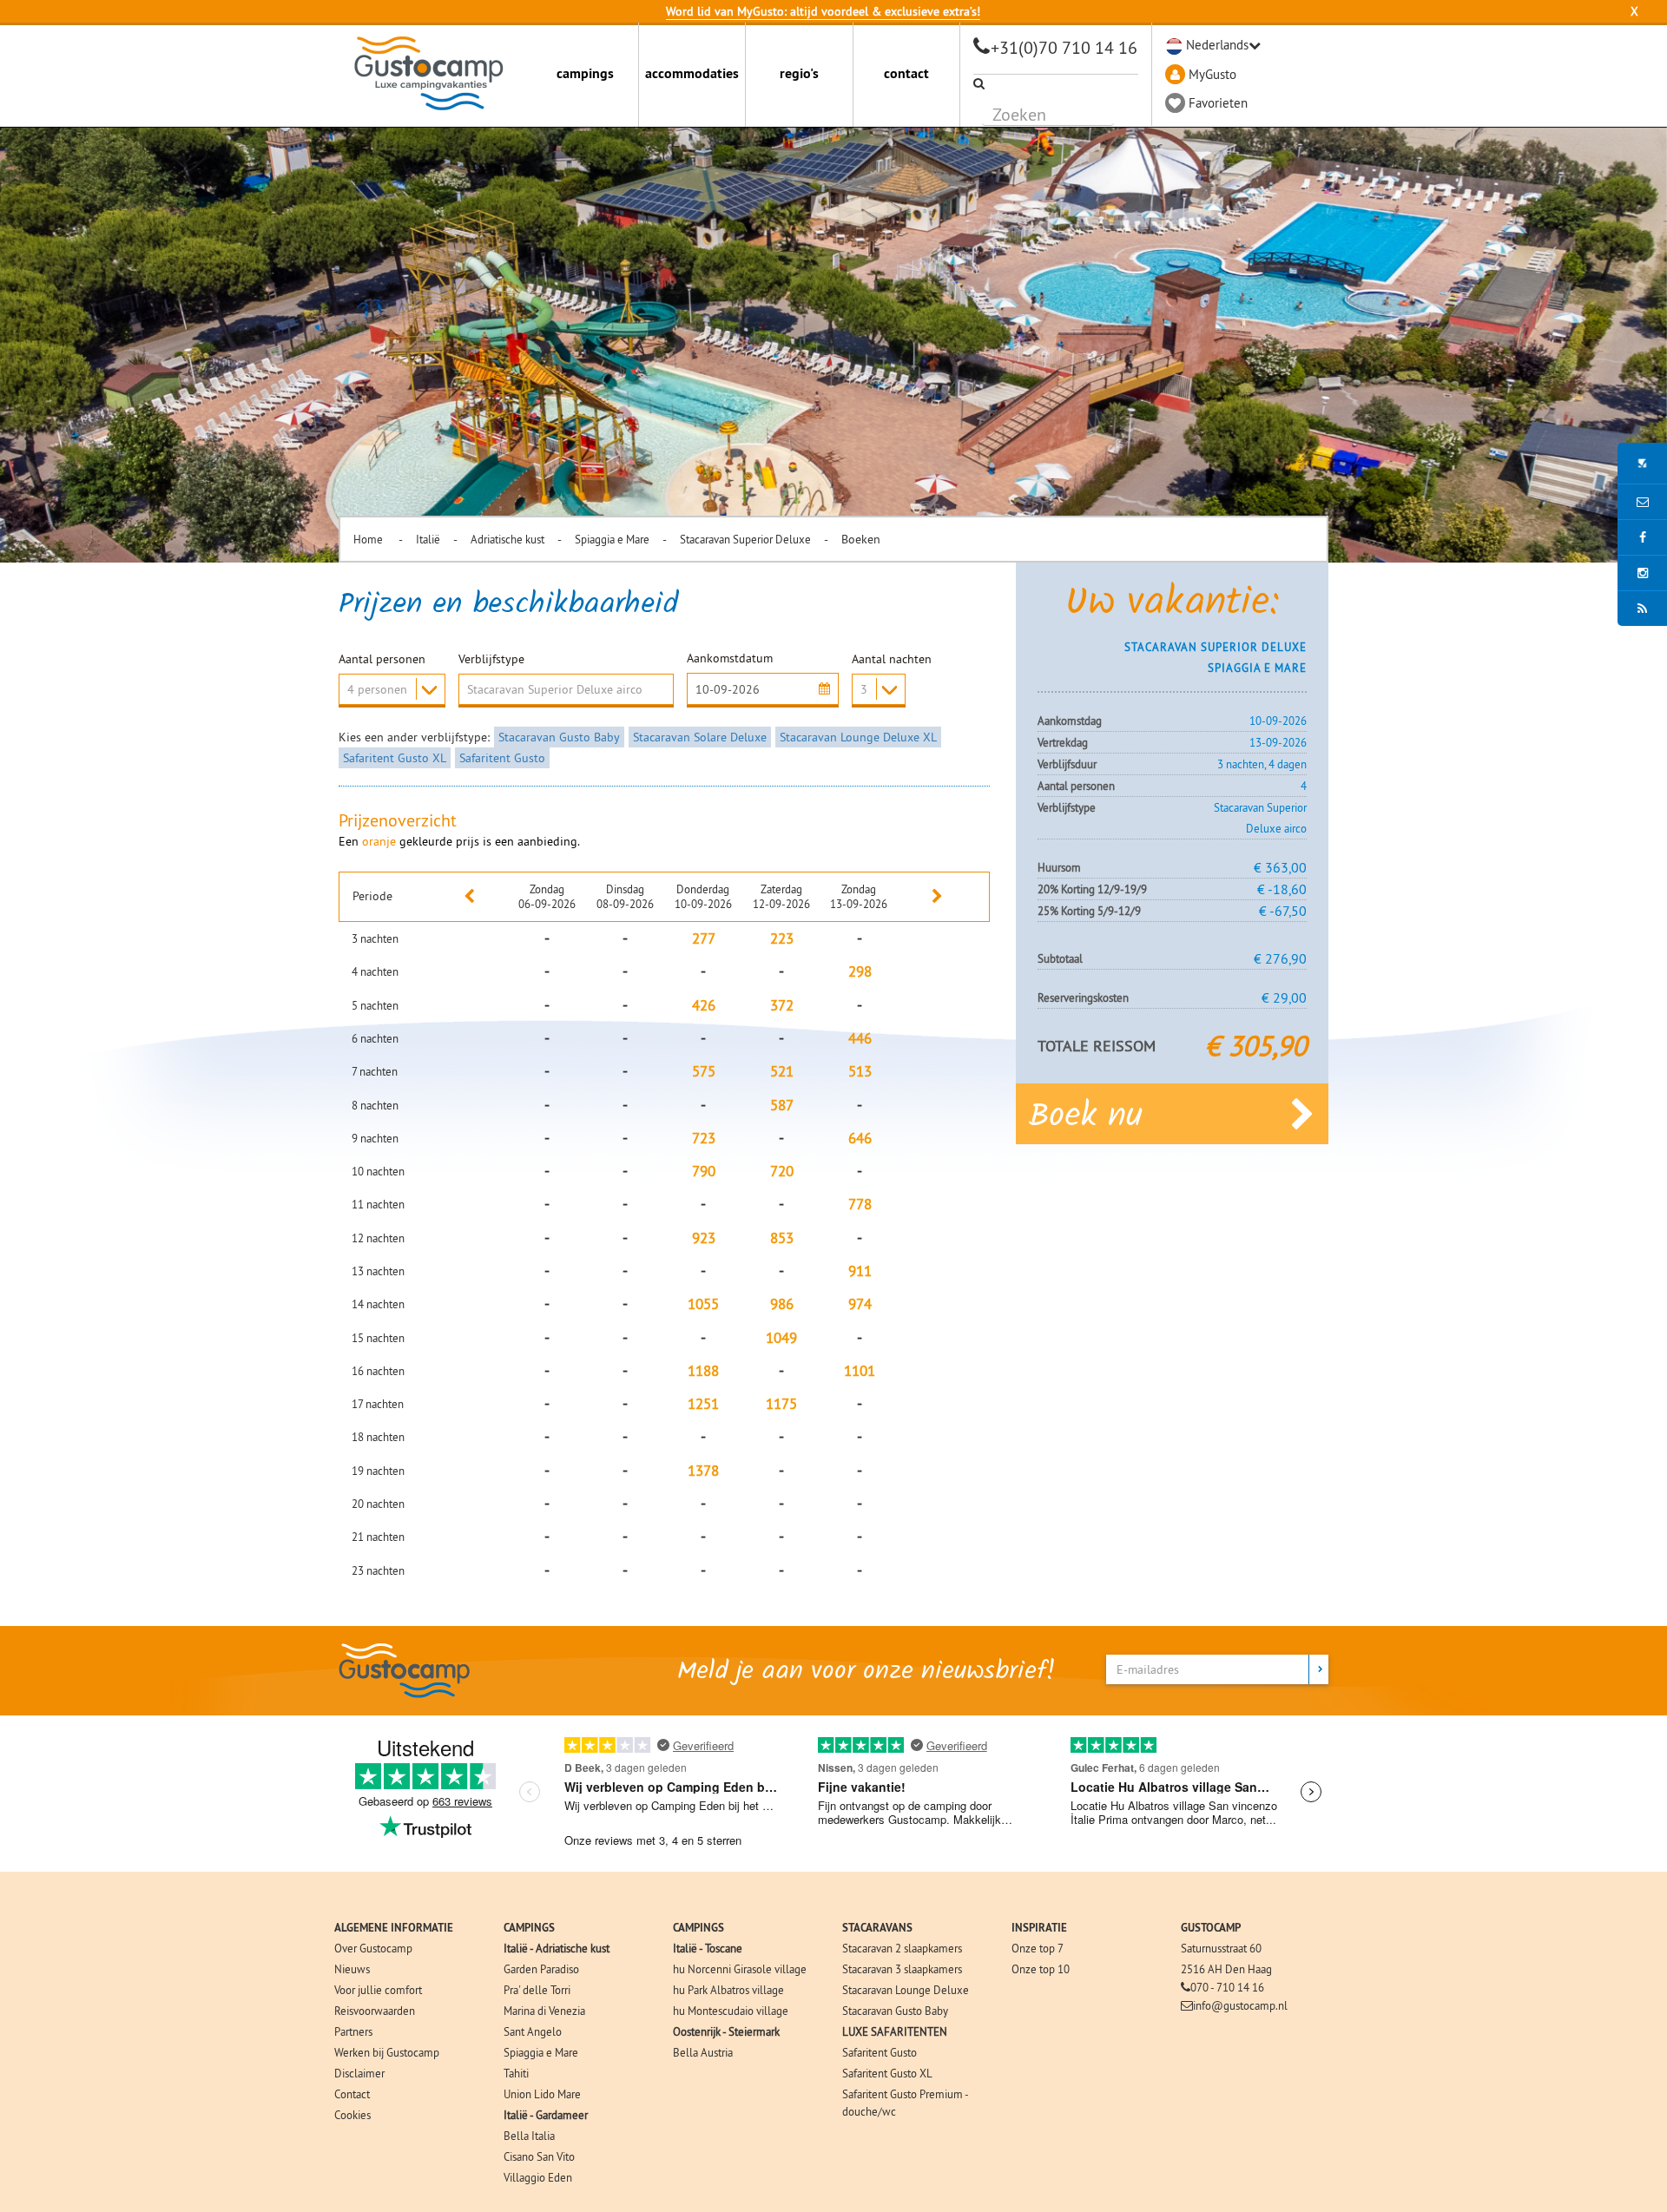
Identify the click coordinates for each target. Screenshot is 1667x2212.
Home (369, 539)
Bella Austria (703, 2052)
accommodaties (692, 73)
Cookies (353, 2115)
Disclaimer (359, 2073)
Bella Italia (529, 2136)
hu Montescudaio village (731, 2011)
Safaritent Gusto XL (395, 758)
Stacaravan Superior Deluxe (745, 539)
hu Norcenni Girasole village (740, 1969)
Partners (353, 2031)
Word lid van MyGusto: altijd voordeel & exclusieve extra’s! (823, 11)
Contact (352, 2094)
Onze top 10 (1041, 1969)
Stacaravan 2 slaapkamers (902, 1948)
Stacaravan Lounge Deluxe (906, 1990)
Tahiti (516, 2073)
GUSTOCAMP (1211, 1928)
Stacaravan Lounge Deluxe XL (858, 737)
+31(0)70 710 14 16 (1064, 47)
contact (906, 73)
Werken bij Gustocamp (387, 2052)
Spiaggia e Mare (612, 539)
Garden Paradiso (541, 1969)
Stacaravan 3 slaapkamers (902, 1969)
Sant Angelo (533, 2031)
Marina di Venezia (544, 2011)
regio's (799, 73)
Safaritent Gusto (502, 758)
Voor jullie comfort (378, 1990)
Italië (428, 539)
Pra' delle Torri (537, 1990)
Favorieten (1218, 103)
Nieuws (352, 1969)
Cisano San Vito (539, 2156)
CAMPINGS (529, 1928)
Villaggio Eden (538, 2177)
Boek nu (1086, 1117)
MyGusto (1212, 74)
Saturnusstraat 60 (1221, 1948)
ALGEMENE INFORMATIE (394, 1928)
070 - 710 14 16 (1227, 1987)
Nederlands (1217, 45)
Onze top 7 (1038, 1948)
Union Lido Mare (542, 2094)
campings (585, 73)
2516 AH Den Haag (1226, 1969)
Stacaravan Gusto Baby (559, 737)
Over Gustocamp (373, 1948)
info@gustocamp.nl (1240, 2005)
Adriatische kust (507, 539)
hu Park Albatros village (728, 1990)
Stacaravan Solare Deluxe (700, 737)
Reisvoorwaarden (375, 2011)
